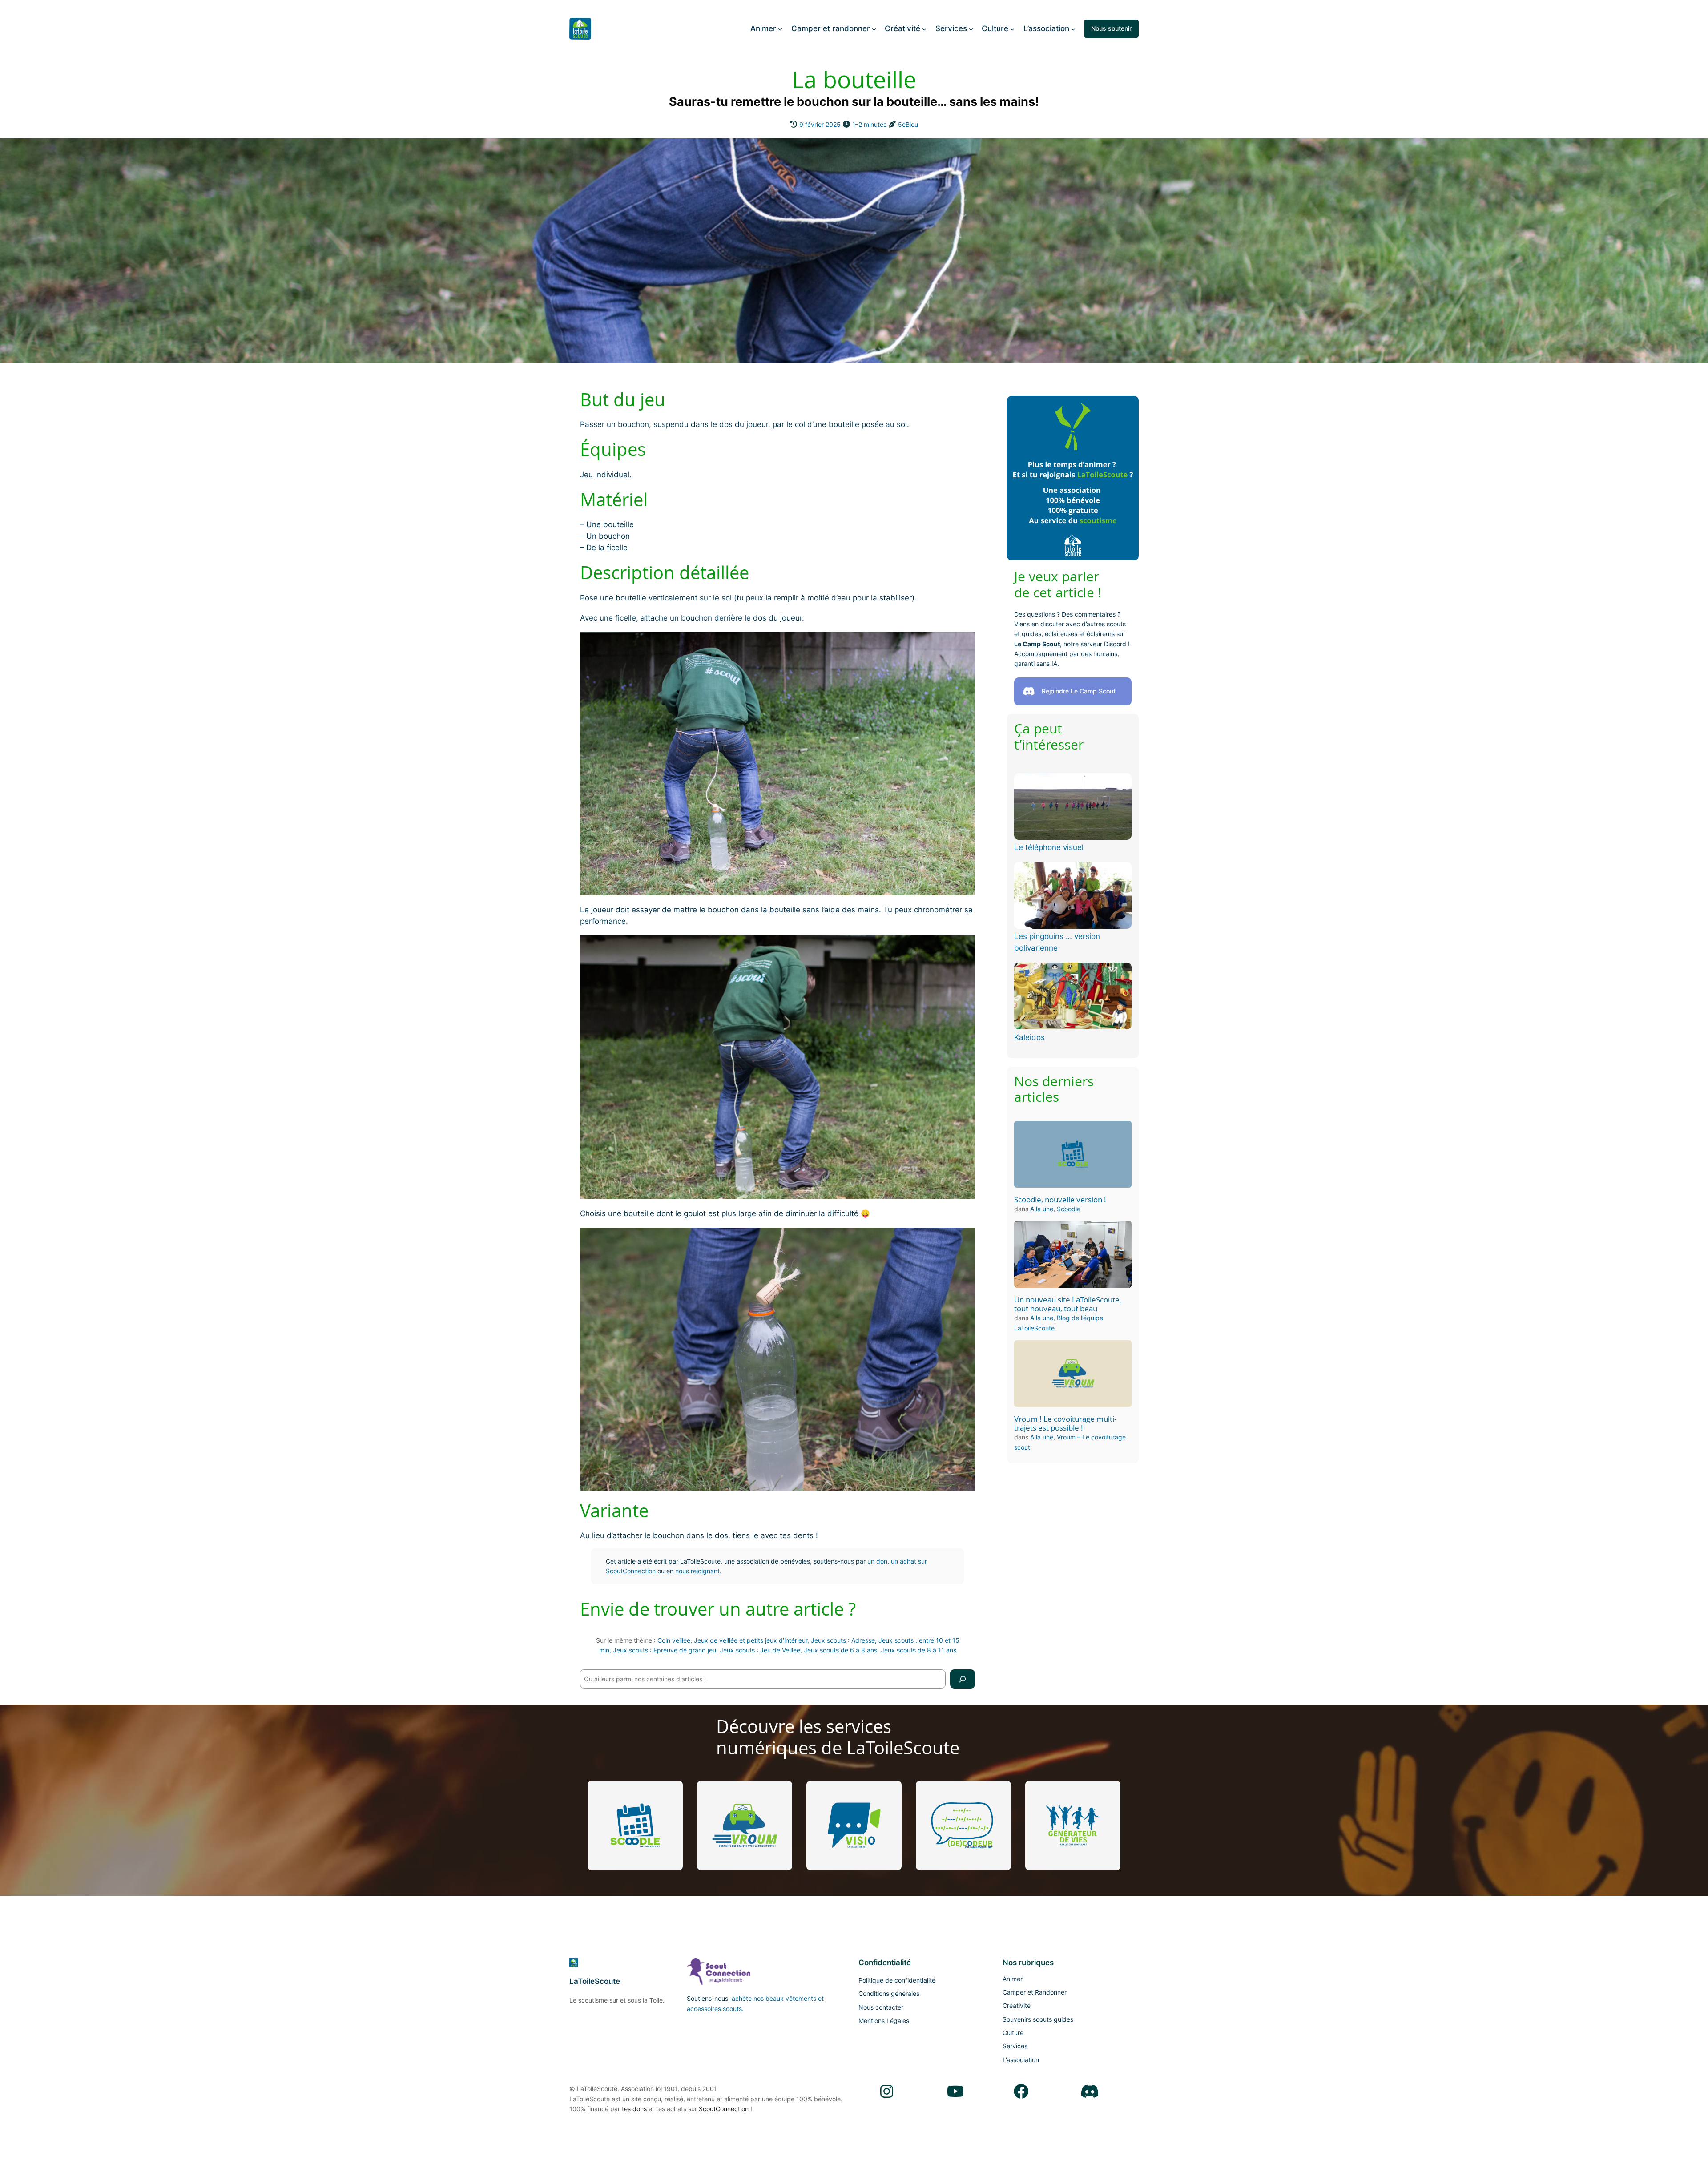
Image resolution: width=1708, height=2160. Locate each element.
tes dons (634, 2109)
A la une (1042, 1209)
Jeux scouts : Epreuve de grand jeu (665, 1650)
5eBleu (908, 124)
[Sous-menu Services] (971, 28)
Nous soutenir (1111, 28)
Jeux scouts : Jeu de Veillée (760, 1650)
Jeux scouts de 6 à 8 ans (840, 1650)
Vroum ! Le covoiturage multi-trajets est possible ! (1065, 1423)
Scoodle (1069, 1209)
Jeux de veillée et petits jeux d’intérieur (751, 1640)
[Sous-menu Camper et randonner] (874, 28)
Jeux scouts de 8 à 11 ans (918, 1650)
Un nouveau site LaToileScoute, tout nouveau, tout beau (1068, 1304)
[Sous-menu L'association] (1073, 28)
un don (877, 1561)
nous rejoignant (697, 1571)
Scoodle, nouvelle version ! (1060, 1200)
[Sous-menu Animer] (780, 28)
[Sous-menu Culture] (1012, 28)
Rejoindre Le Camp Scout (1079, 691)
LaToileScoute (595, 1981)
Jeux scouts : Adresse (843, 1640)
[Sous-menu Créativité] (924, 28)
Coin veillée (674, 1640)
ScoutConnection (724, 2109)
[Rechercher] (963, 1679)
